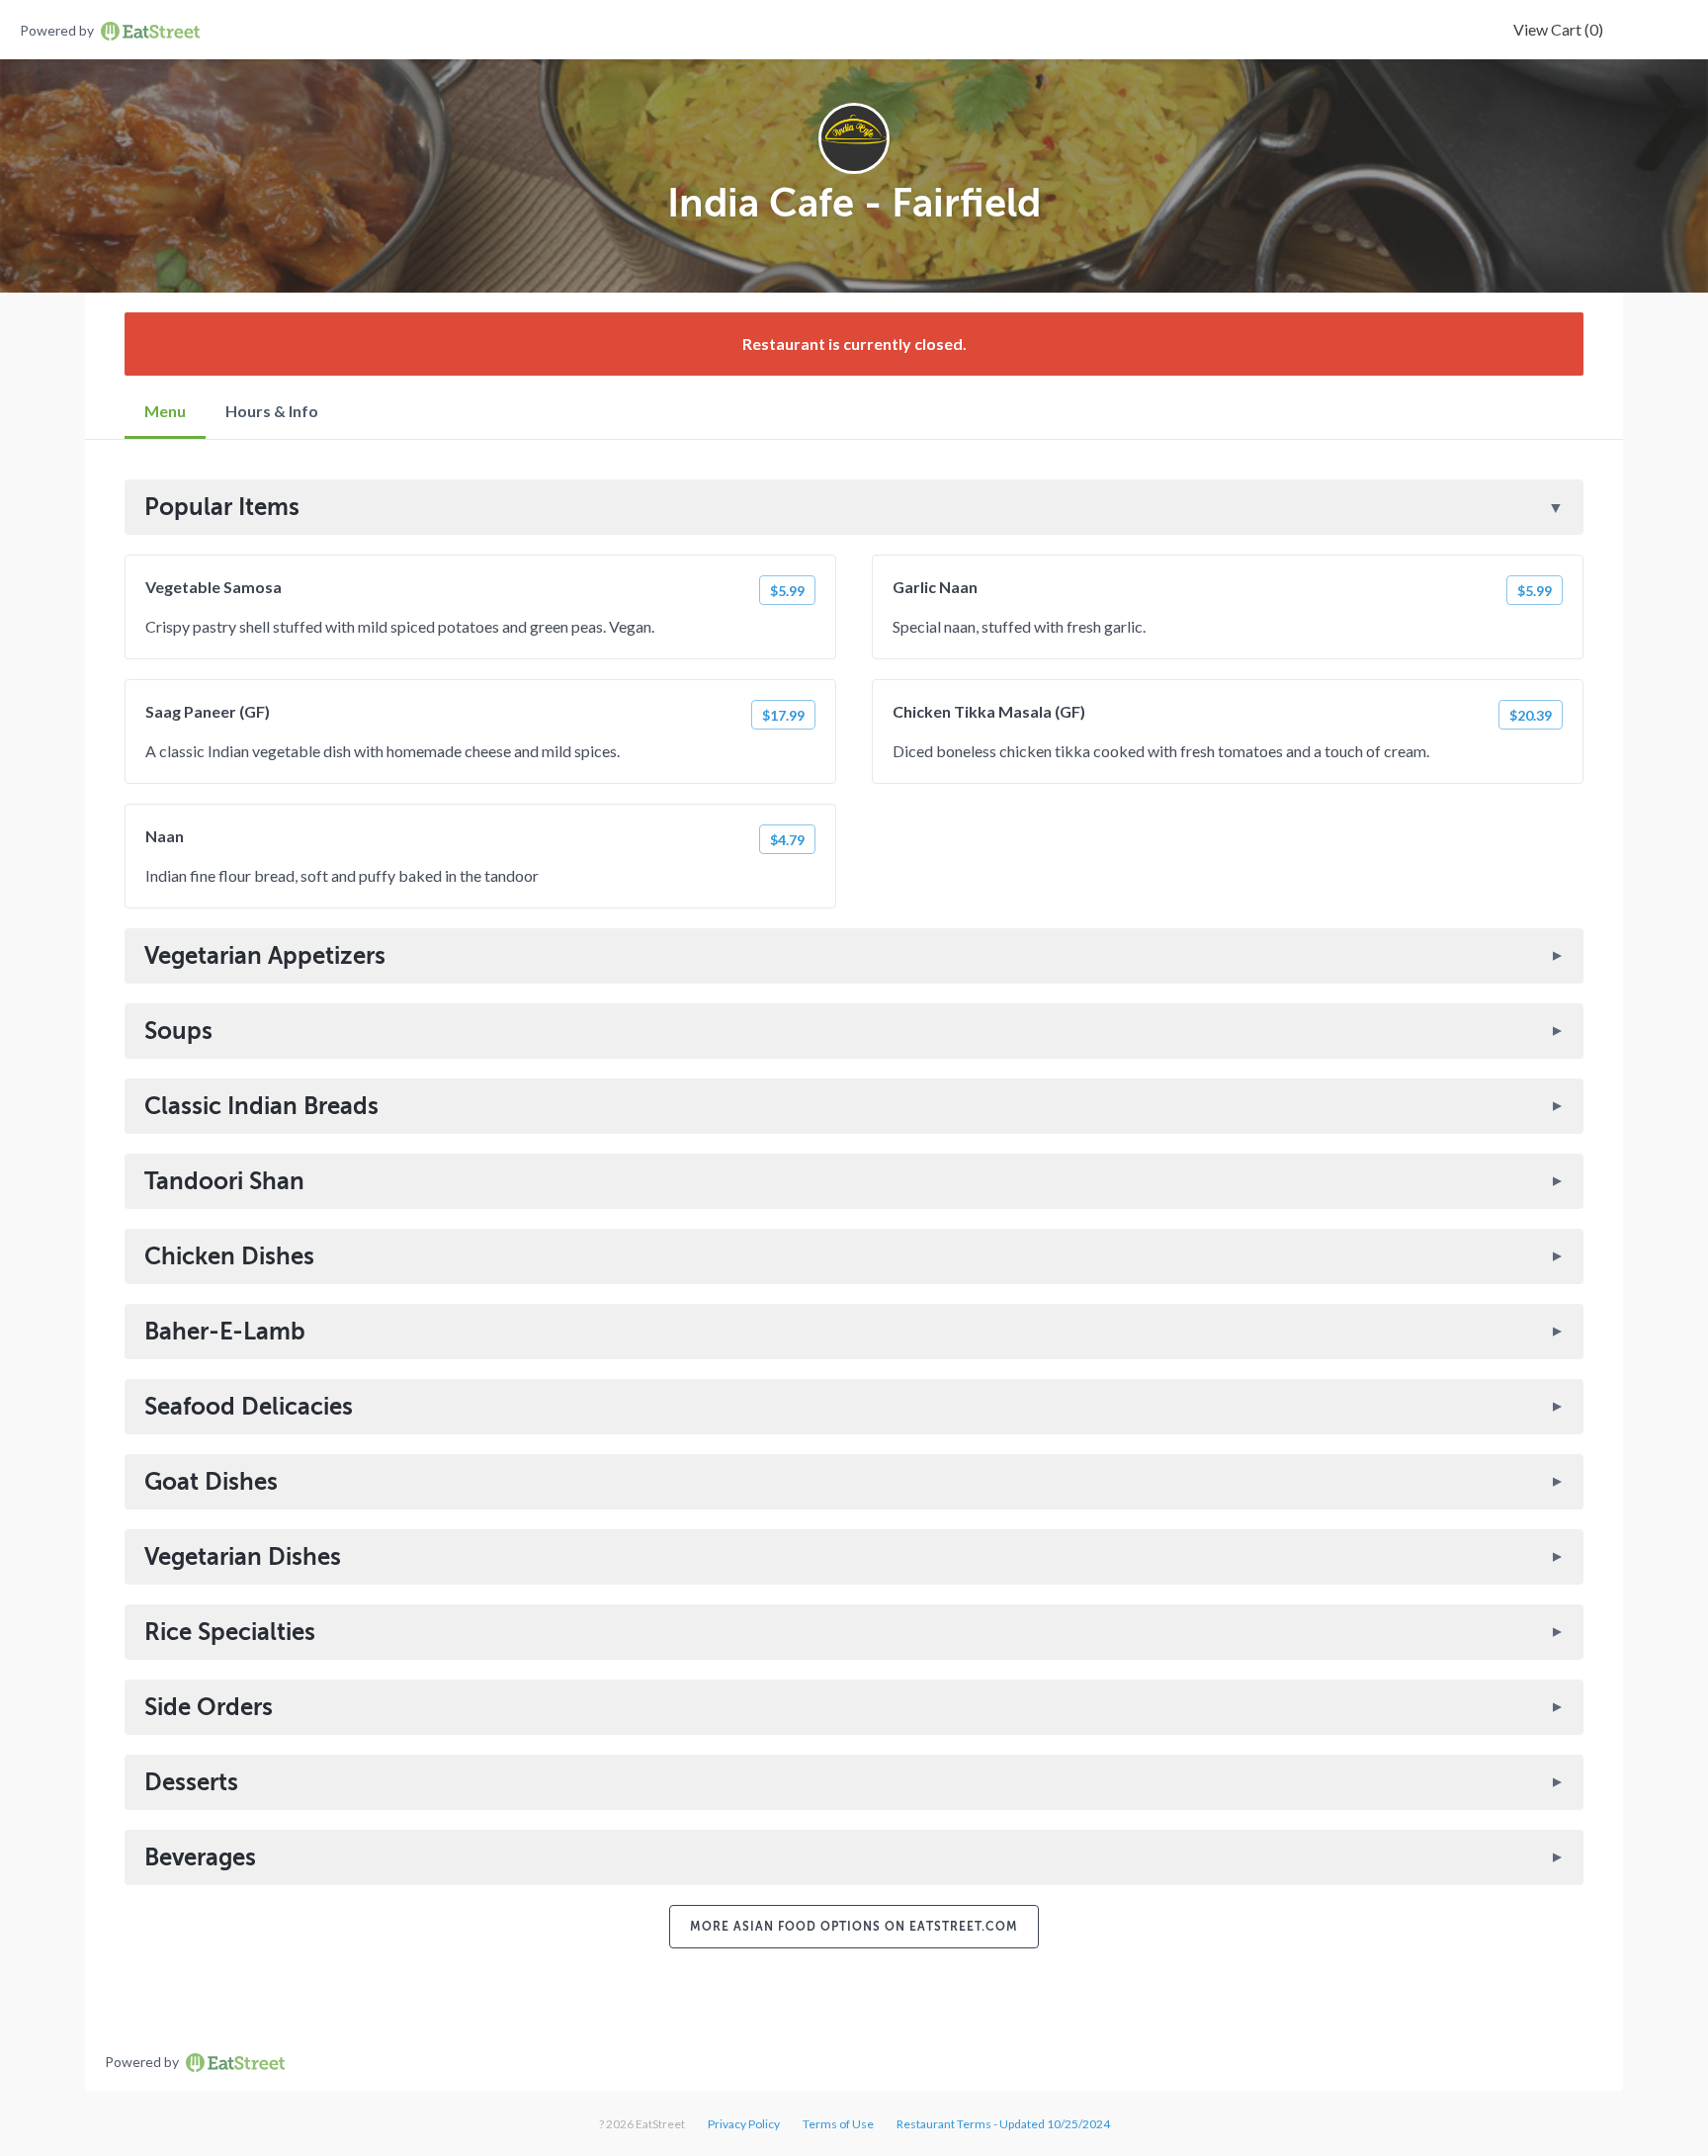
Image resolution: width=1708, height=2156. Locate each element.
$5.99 (787, 591)
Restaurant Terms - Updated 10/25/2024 (1003, 2124)
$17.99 (783, 715)
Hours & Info (272, 411)
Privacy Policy (744, 2124)
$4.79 (787, 840)
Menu (165, 411)
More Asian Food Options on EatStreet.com (854, 1927)
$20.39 (1531, 715)
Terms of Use (838, 2124)
